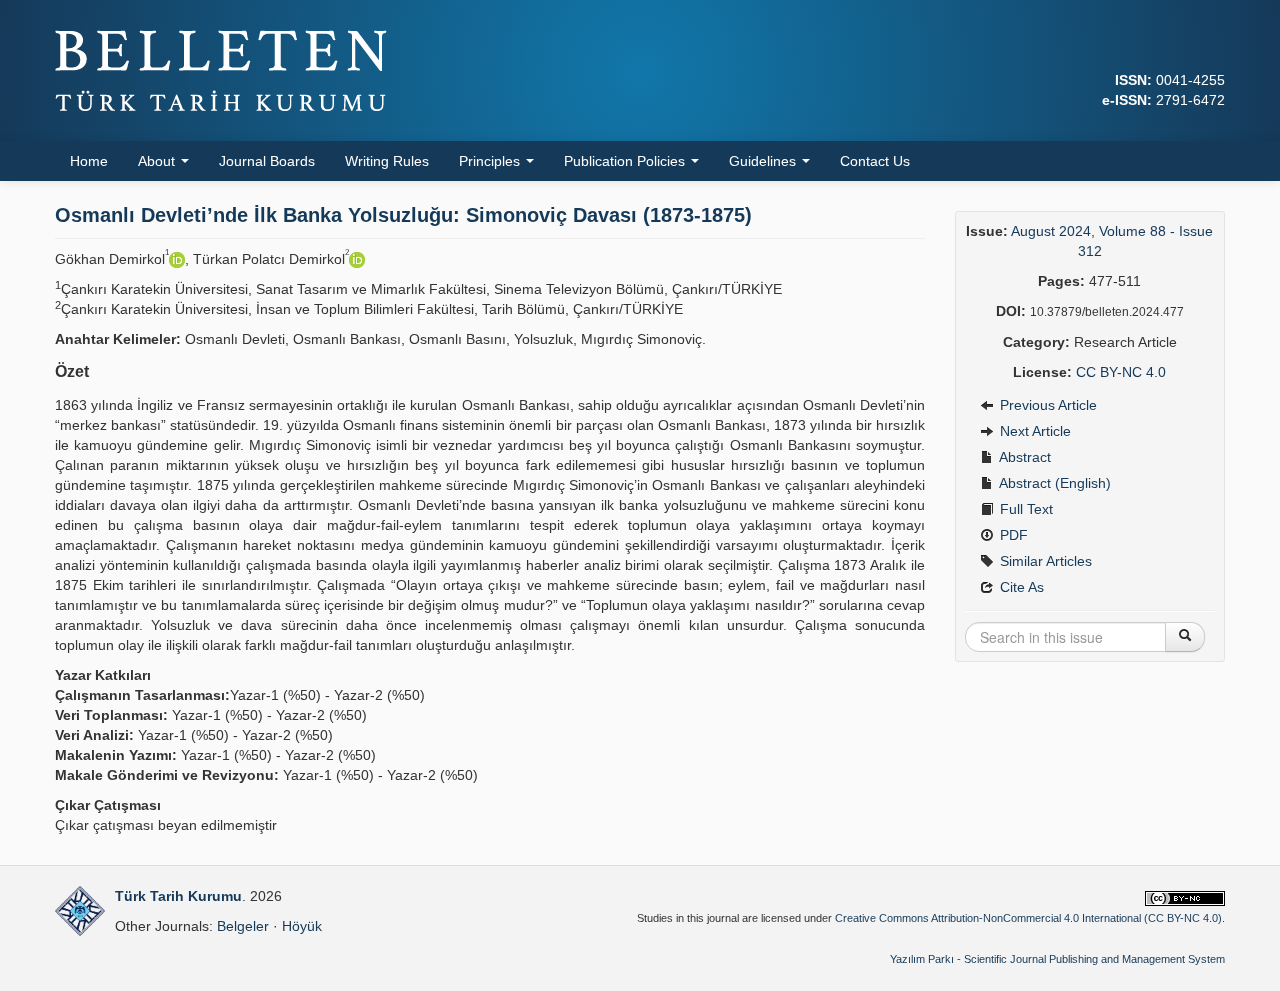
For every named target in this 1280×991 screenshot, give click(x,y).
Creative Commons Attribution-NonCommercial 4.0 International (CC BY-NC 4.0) (1028, 918)
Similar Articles (1044, 561)
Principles (491, 161)
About (158, 161)
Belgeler (243, 926)
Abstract (1023, 457)
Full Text (1024, 509)
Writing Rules (387, 161)
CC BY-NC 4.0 (1121, 372)
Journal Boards (267, 161)
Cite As (1020, 587)
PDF (1012, 535)
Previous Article (1046, 405)
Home (89, 161)
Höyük (302, 926)
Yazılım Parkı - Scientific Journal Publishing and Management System (1057, 959)
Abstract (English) (1053, 483)
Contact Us (875, 161)
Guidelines (764, 161)
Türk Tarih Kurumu (178, 896)
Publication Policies (626, 161)
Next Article (1033, 431)
